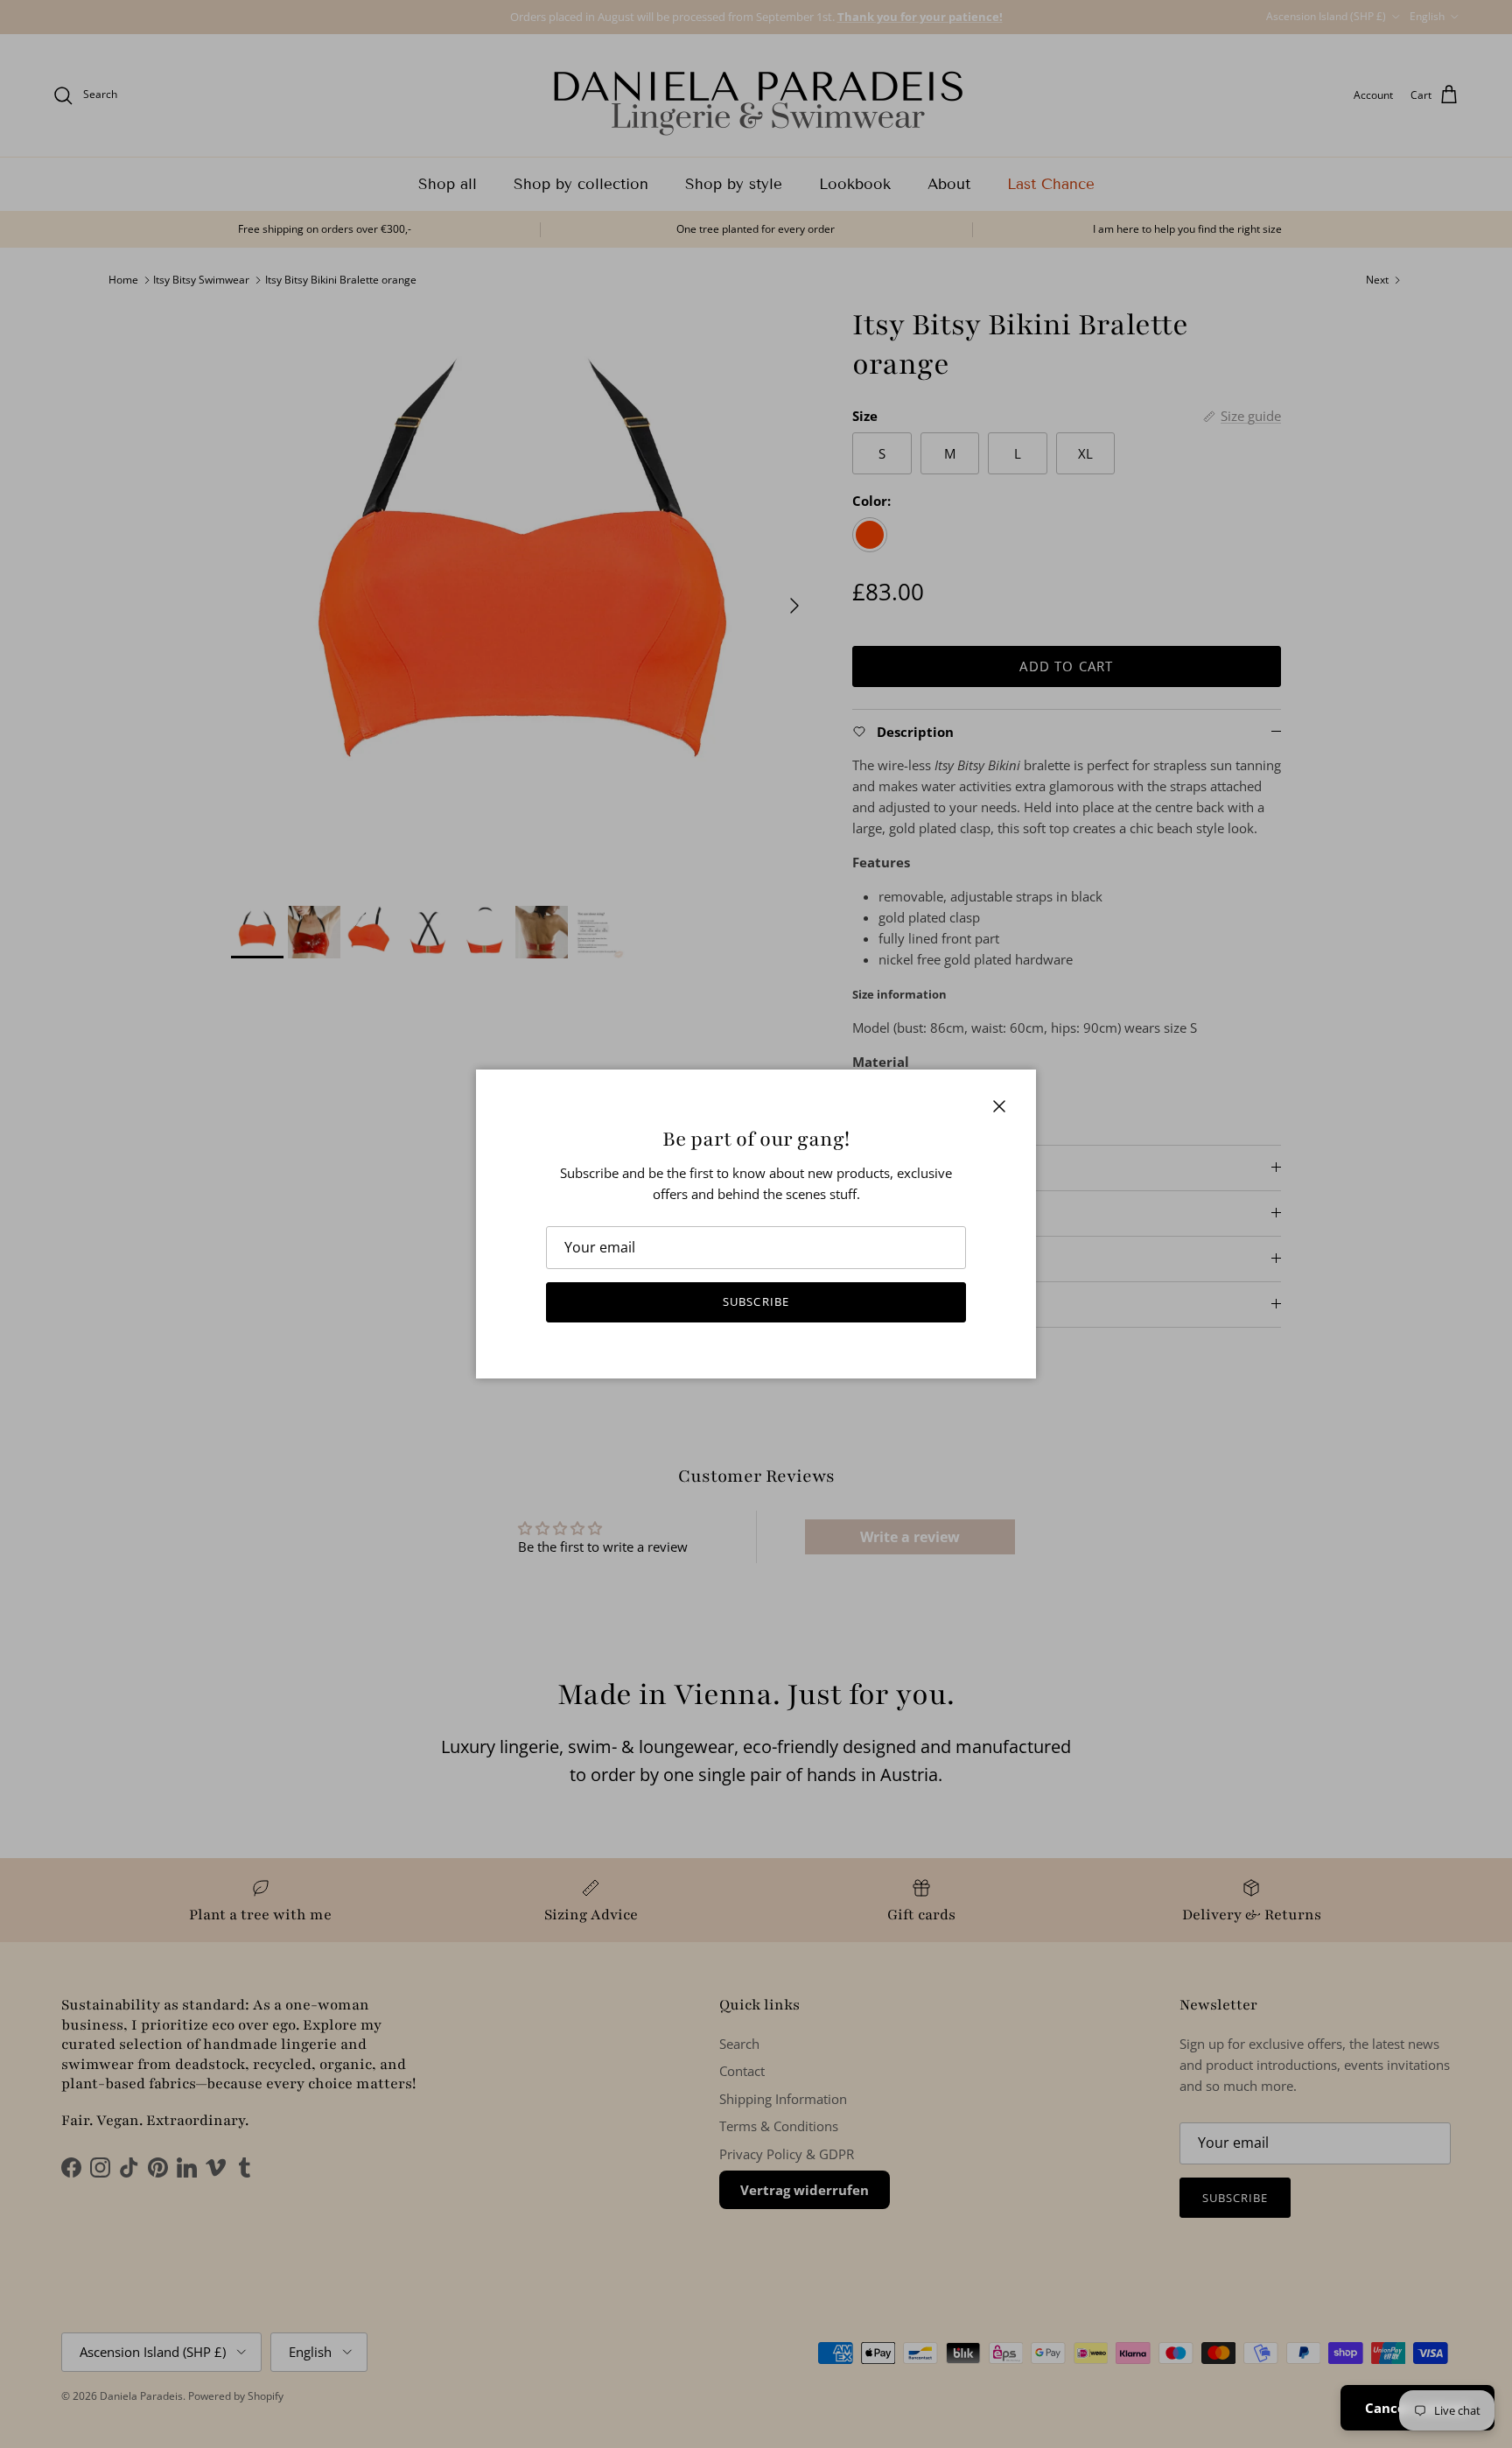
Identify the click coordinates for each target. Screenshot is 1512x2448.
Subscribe (756, 1301)
